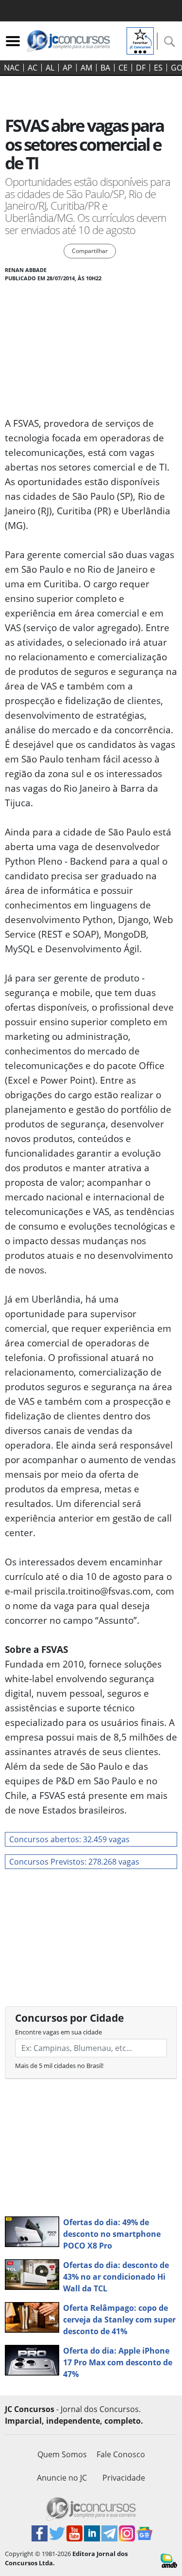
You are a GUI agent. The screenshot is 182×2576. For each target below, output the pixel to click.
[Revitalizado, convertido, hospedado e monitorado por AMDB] (169, 2560)
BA (105, 68)
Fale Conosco (121, 2454)
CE (123, 68)
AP (67, 68)
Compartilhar (90, 251)
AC (33, 68)
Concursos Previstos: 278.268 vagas (74, 1862)
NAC (12, 68)
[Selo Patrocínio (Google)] (140, 40)
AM (86, 68)
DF (141, 68)
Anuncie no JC (62, 2478)
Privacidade (124, 2478)
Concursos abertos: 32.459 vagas (69, 1839)
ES (158, 68)
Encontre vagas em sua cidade (58, 2032)
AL (50, 68)
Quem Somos (62, 2454)
